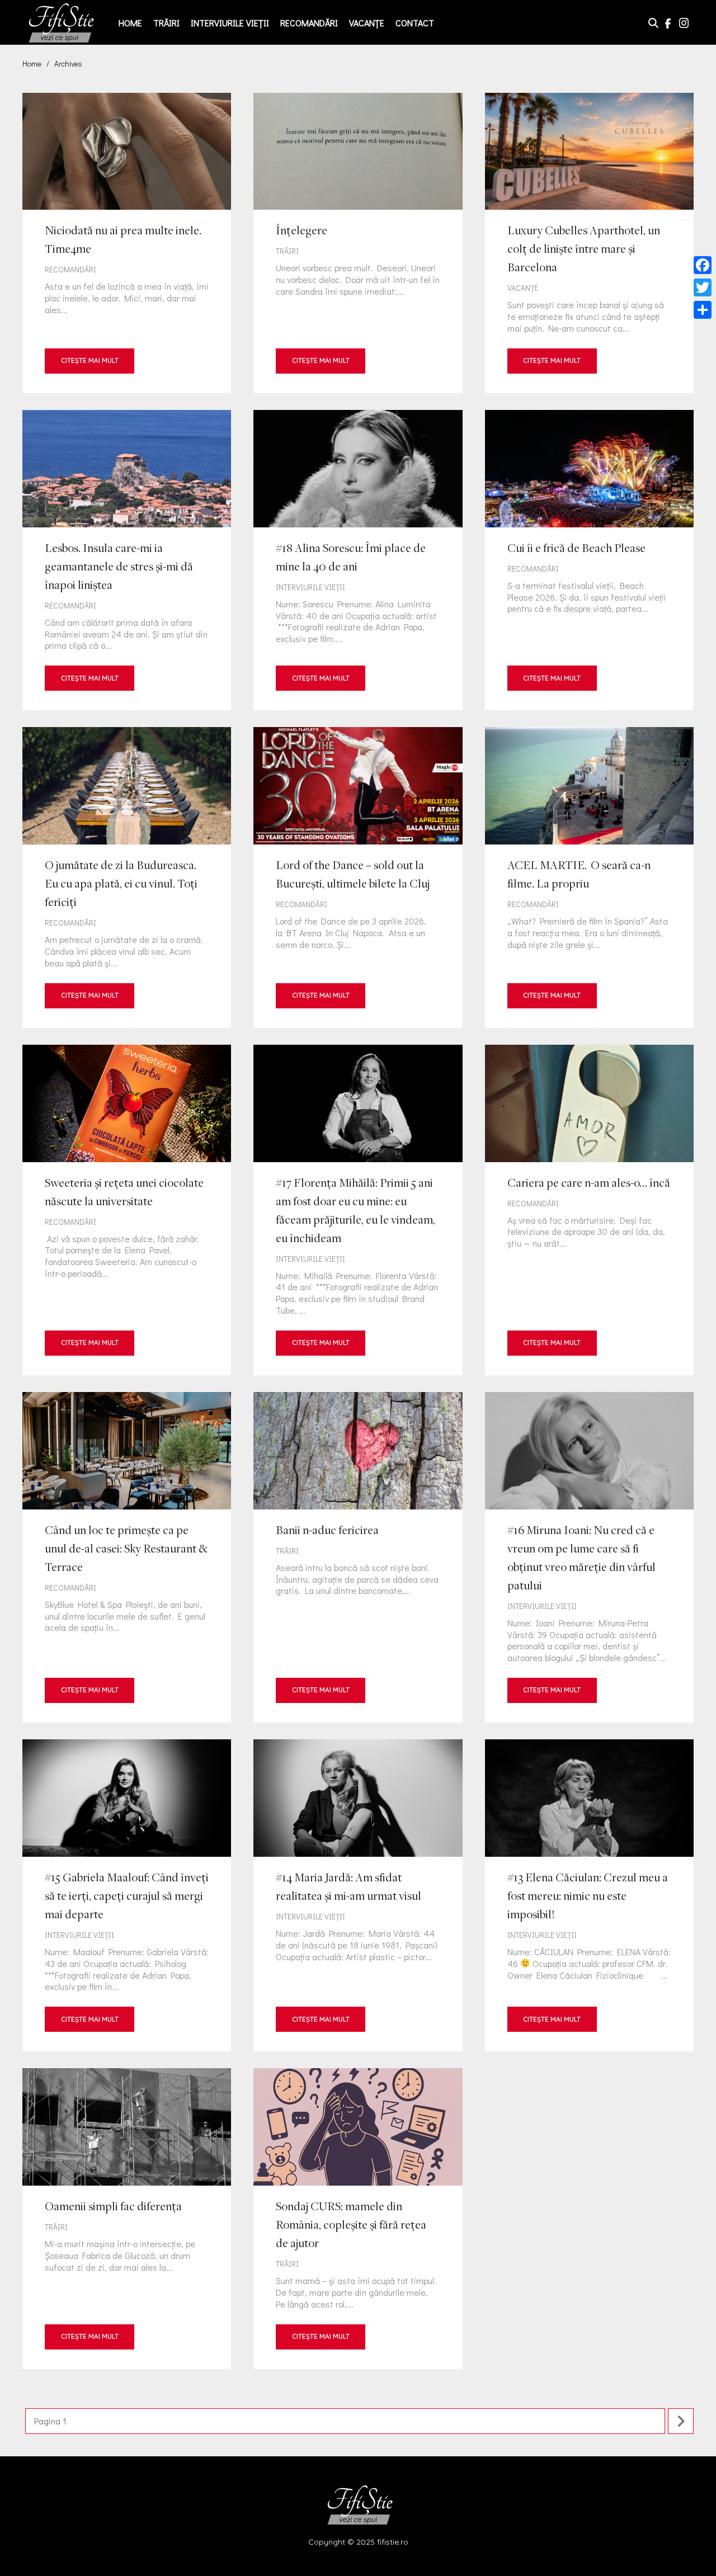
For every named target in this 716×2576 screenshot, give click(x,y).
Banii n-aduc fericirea (358, 1557)
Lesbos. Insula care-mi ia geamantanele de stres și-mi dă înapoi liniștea (127, 560)
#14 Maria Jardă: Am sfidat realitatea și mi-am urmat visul (358, 1895)
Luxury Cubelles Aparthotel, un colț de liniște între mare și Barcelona (589, 243)
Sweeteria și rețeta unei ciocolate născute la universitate (127, 1210)
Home (130, 23)
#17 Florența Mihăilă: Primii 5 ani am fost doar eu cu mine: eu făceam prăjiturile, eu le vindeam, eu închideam (358, 1210)
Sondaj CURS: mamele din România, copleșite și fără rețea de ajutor (358, 2218)
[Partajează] (703, 310)
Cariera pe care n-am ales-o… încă (589, 1210)
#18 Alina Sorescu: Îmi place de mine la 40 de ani (358, 560)
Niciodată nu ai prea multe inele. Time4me (127, 243)
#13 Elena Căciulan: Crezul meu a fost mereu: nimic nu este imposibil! (589, 1895)
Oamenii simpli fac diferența (127, 2218)
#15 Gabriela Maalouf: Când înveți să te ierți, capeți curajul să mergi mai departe (127, 1895)
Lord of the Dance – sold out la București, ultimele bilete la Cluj (358, 877)
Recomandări (309, 23)
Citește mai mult (90, 360)
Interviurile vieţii (230, 23)
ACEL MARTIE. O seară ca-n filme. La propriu (589, 877)
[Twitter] (703, 287)
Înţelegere (358, 243)
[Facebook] (703, 265)
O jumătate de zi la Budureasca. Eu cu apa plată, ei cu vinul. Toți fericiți (127, 877)
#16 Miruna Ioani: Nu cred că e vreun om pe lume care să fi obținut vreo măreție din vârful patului (589, 1557)
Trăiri (166, 23)
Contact (415, 23)
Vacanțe (367, 23)
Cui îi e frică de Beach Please (589, 560)
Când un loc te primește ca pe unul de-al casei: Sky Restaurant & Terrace (127, 1557)
